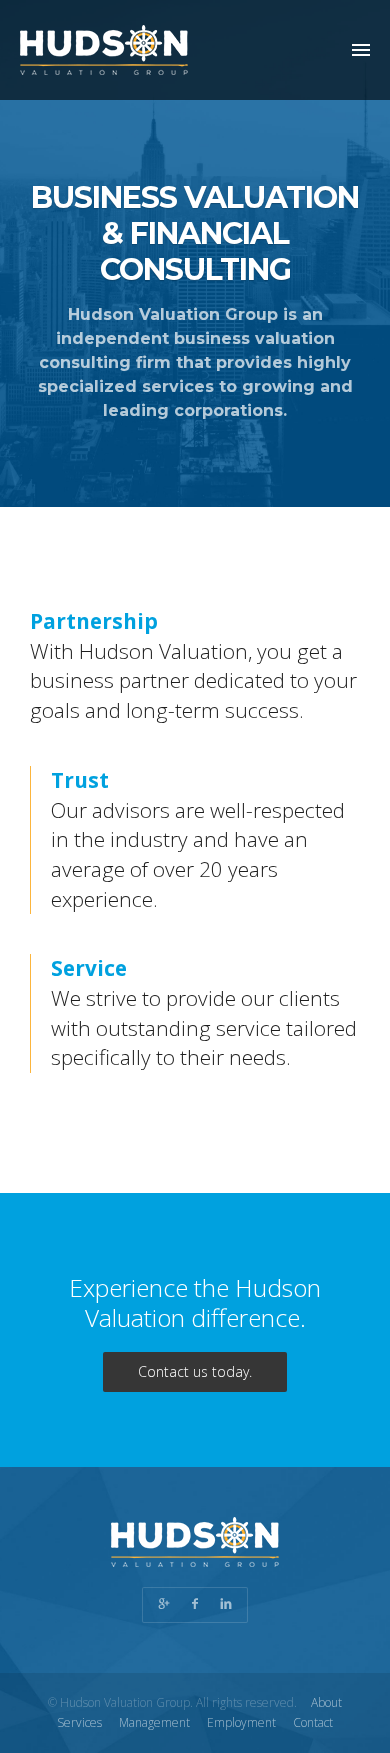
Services (79, 1722)
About (326, 1702)
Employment (241, 1722)
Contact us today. (195, 1371)
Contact (313, 1722)
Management (154, 1722)
